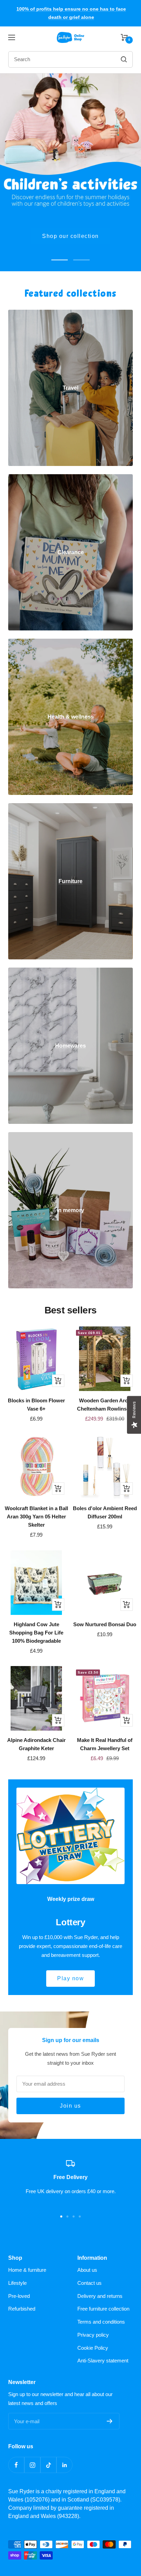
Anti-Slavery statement (103, 2361)
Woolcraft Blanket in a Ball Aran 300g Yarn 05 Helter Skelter (36, 1517)
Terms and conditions (101, 2322)
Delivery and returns (100, 2296)
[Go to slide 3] (74, 2216)
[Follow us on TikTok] (48, 2465)
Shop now (70, 236)
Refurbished (22, 2309)
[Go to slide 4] (80, 2216)
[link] (70, 388)
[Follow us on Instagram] (32, 2465)
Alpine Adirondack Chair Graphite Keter (36, 1744)
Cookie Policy (93, 2348)
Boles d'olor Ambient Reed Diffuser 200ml (105, 1512)
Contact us (89, 2283)
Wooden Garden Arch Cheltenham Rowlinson (105, 1405)
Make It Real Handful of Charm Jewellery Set (105, 1744)
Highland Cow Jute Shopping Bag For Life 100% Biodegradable (36, 1633)
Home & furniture (27, 2270)
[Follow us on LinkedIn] (65, 2465)
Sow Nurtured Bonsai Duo (105, 1624)
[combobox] (54, 59)
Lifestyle (17, 2283)
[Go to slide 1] (61, 2216)
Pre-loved (19, 2296)
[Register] (110, 2421)
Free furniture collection (103, 2309)
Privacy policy (93, 2335)
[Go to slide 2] (67, 2216)
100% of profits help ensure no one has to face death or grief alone (71, 13)
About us (87, 2270)
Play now (70, 1978)
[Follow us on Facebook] (16, 2465)
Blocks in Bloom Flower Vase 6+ (36, 1405)
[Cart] (124, 37)
